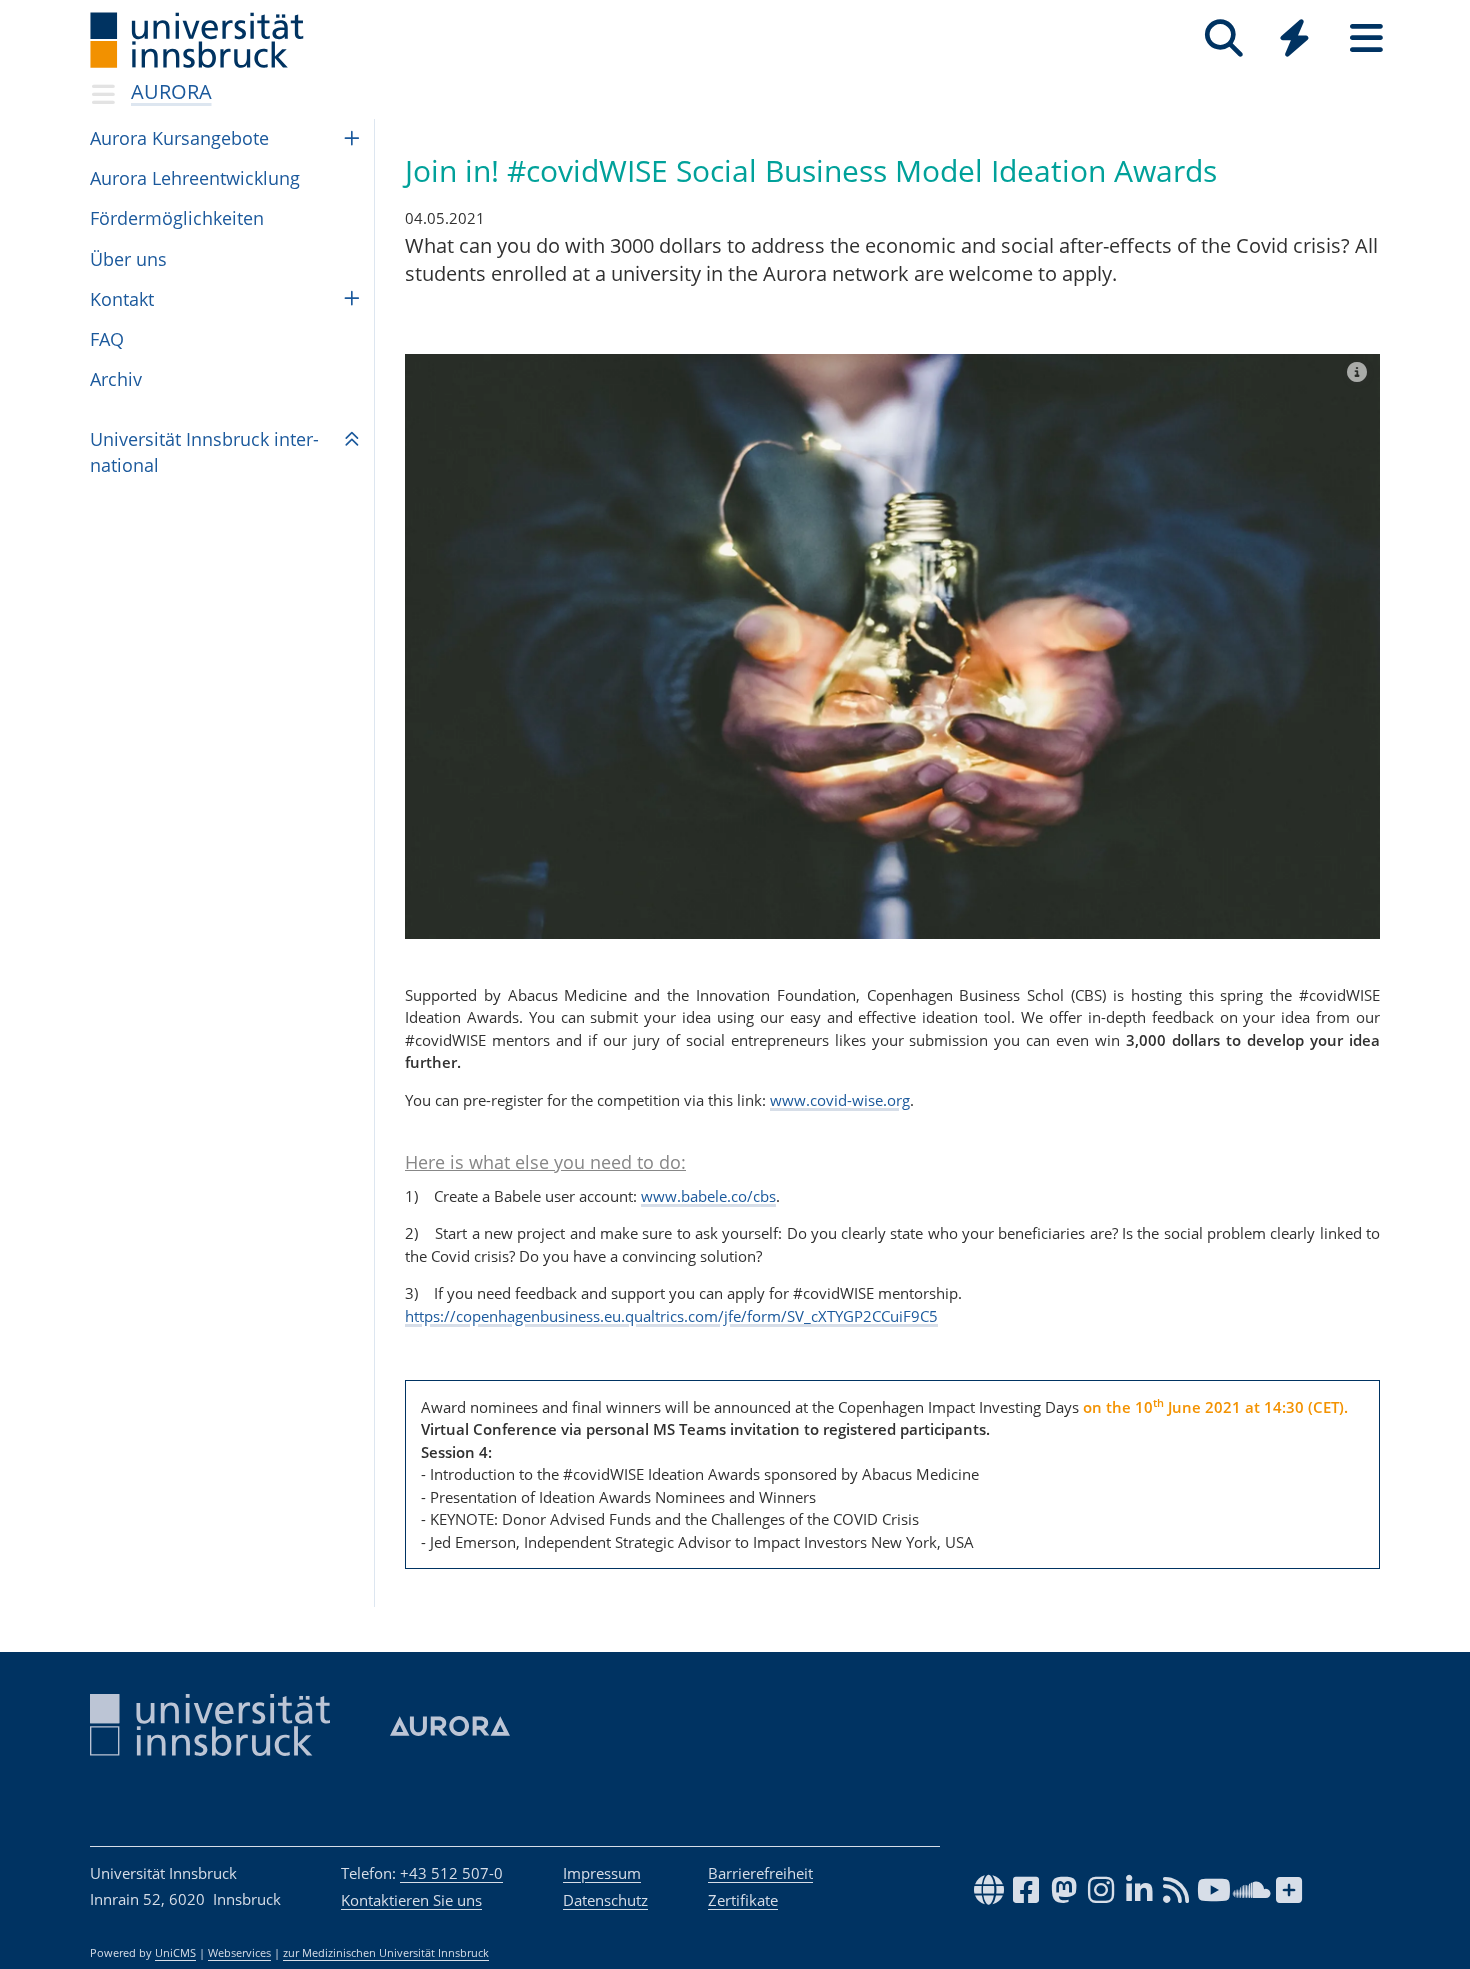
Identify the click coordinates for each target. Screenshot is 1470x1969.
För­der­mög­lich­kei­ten (177, 218)
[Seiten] (1366, 38)
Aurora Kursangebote (179, 138)
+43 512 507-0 (451, 1873)
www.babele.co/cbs (708, 1196)
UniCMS (175, 1953)
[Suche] (1223, 38)
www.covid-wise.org (840, 1100)
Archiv (116, 379)
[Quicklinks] (1294, 38)
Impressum (602, 1873)
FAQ (107, 339)
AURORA (171, 91)
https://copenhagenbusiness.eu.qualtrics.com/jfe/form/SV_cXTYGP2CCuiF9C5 (671, 1316)
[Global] (1295, 40)
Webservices (239, 1953)
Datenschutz (605, 1900)
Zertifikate (743, 1900)
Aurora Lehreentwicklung (195, 178)
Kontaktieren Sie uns (411, 1900)
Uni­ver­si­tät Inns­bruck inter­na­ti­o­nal (204, 451)
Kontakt (122, 299)
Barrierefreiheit (760, 1873)
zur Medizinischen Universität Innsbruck (386, 1953)
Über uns (128, 259)
